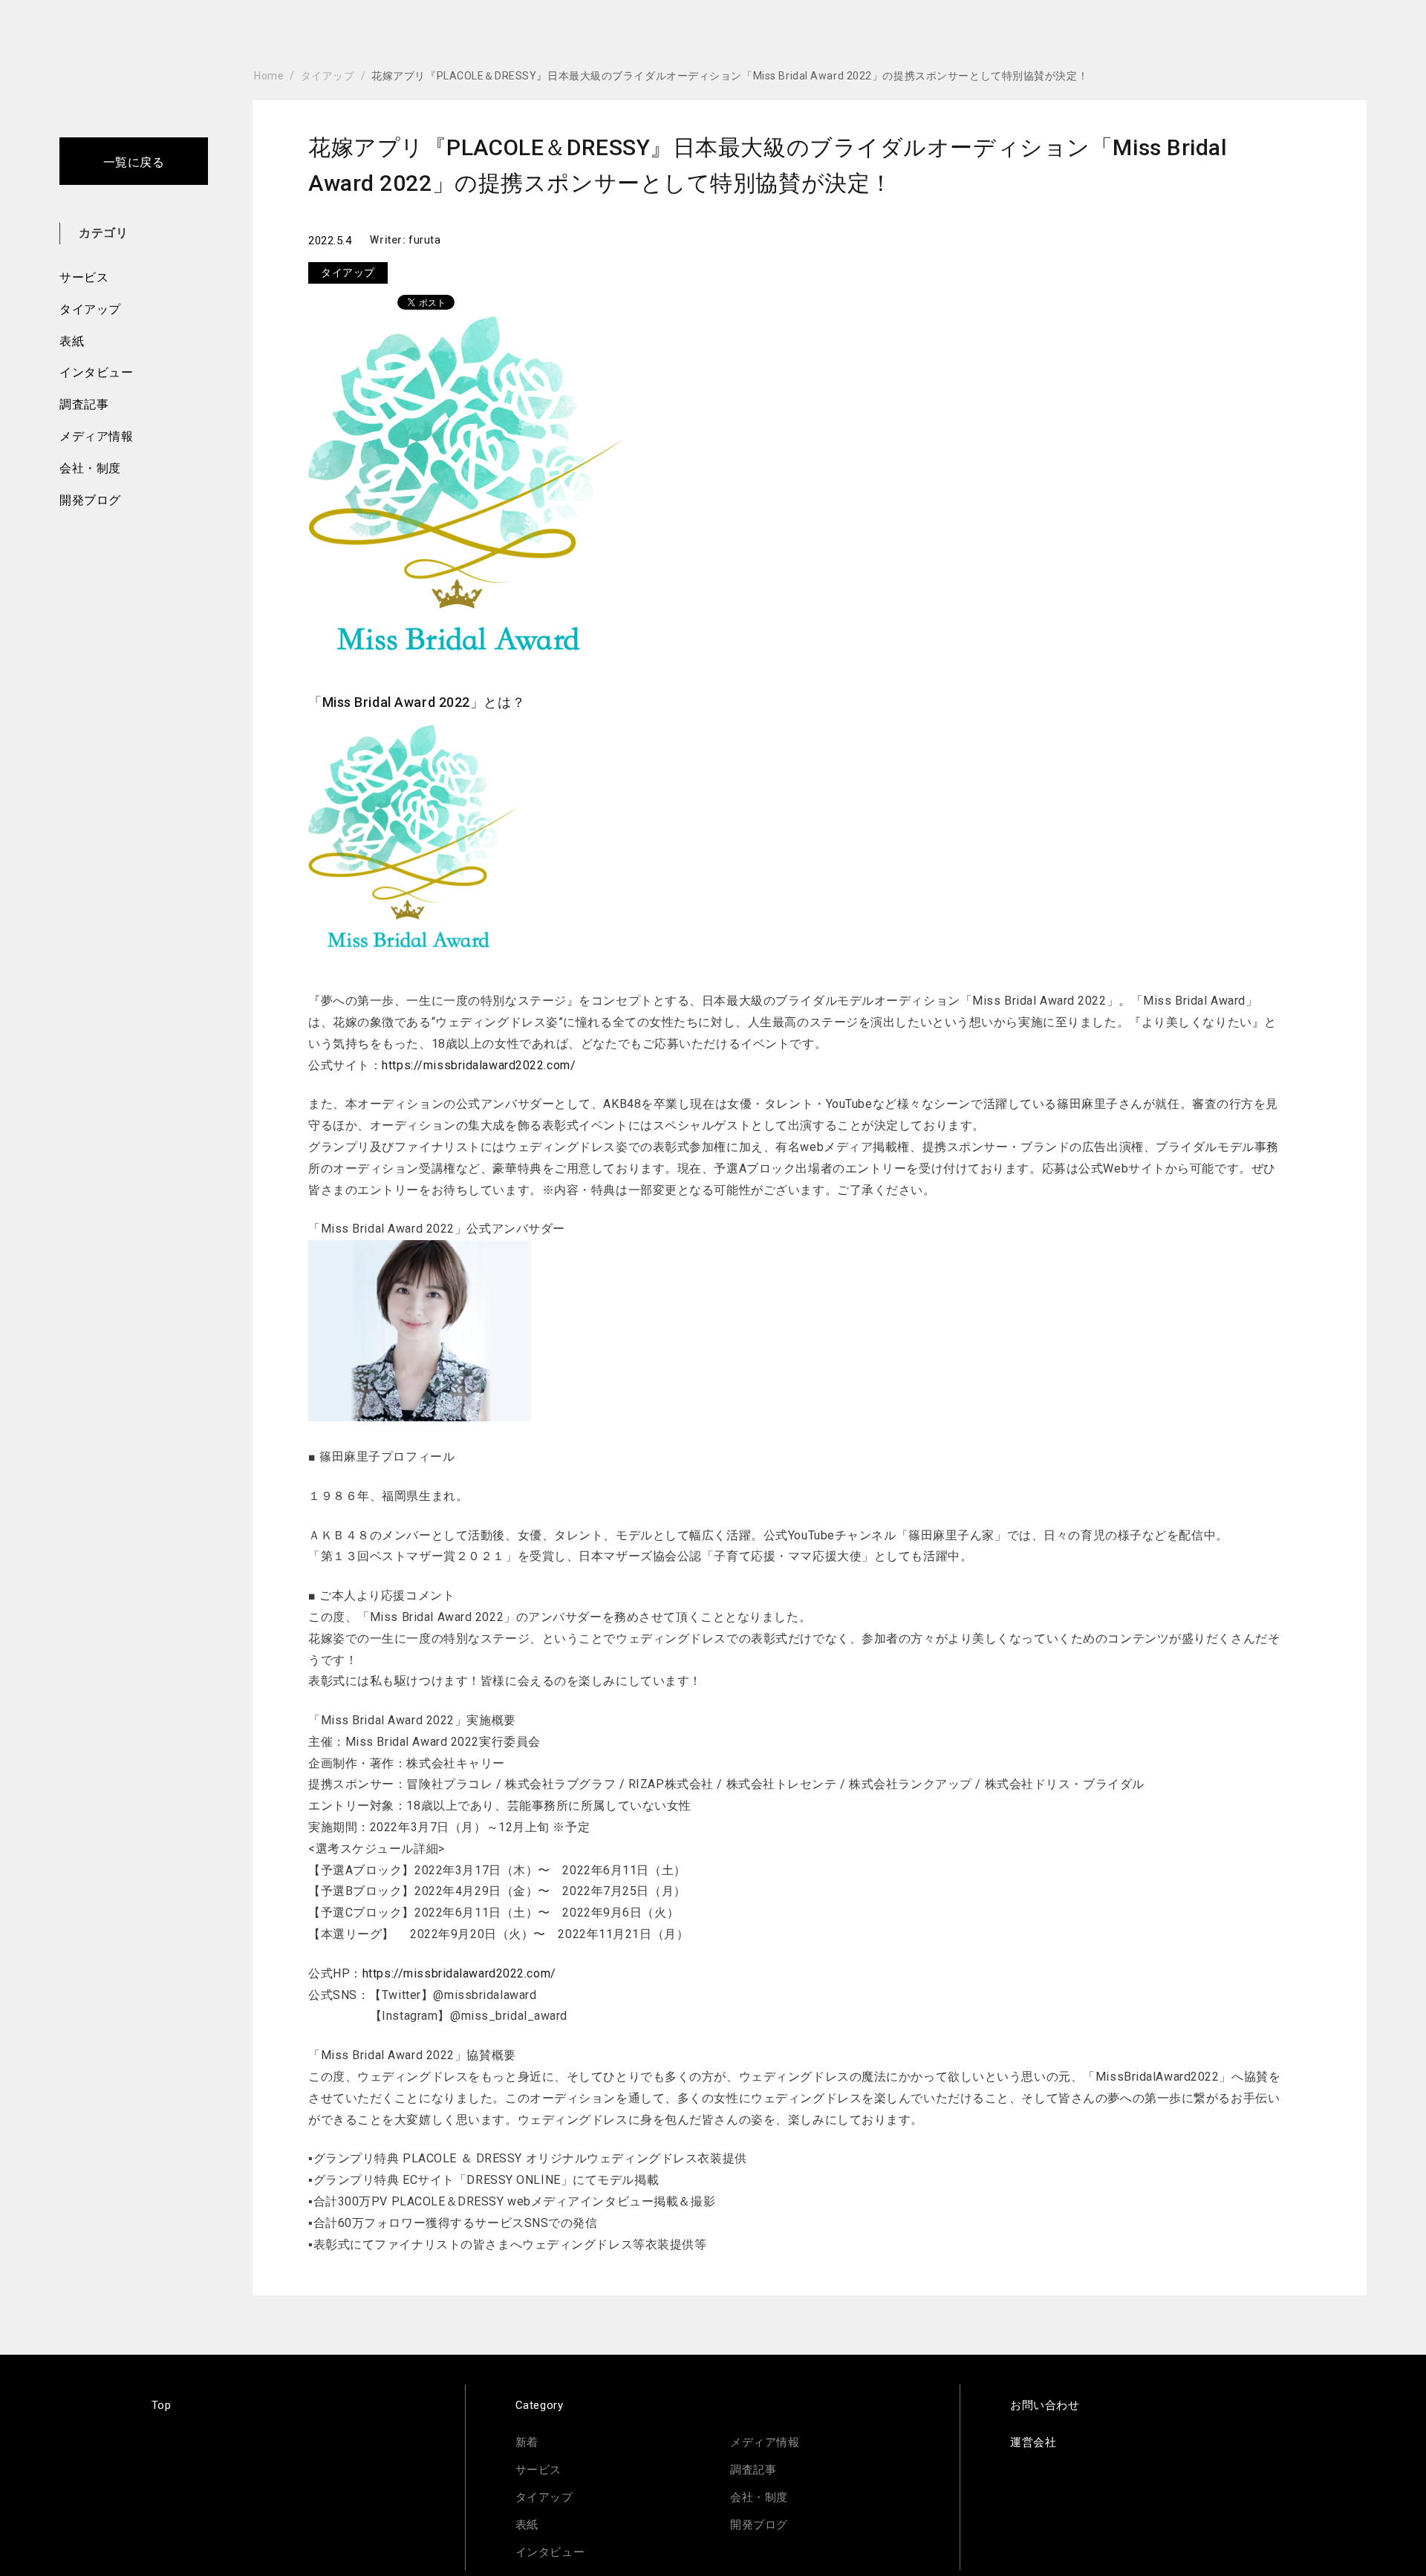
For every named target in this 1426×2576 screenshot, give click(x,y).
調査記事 (84, 404)
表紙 (72, 341)
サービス (84, 277)
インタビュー (96, 372)
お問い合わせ (1045, 2405)
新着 (527, 2442)
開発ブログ (90, 500)
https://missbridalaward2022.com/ (479, 1065)
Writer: (389, 240)
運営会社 (1033, 2442)
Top (162, 2405)
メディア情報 (96, 436)
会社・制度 (90, 468)
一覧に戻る (134, 162)
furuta (424, 240)
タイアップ (90, 309)
